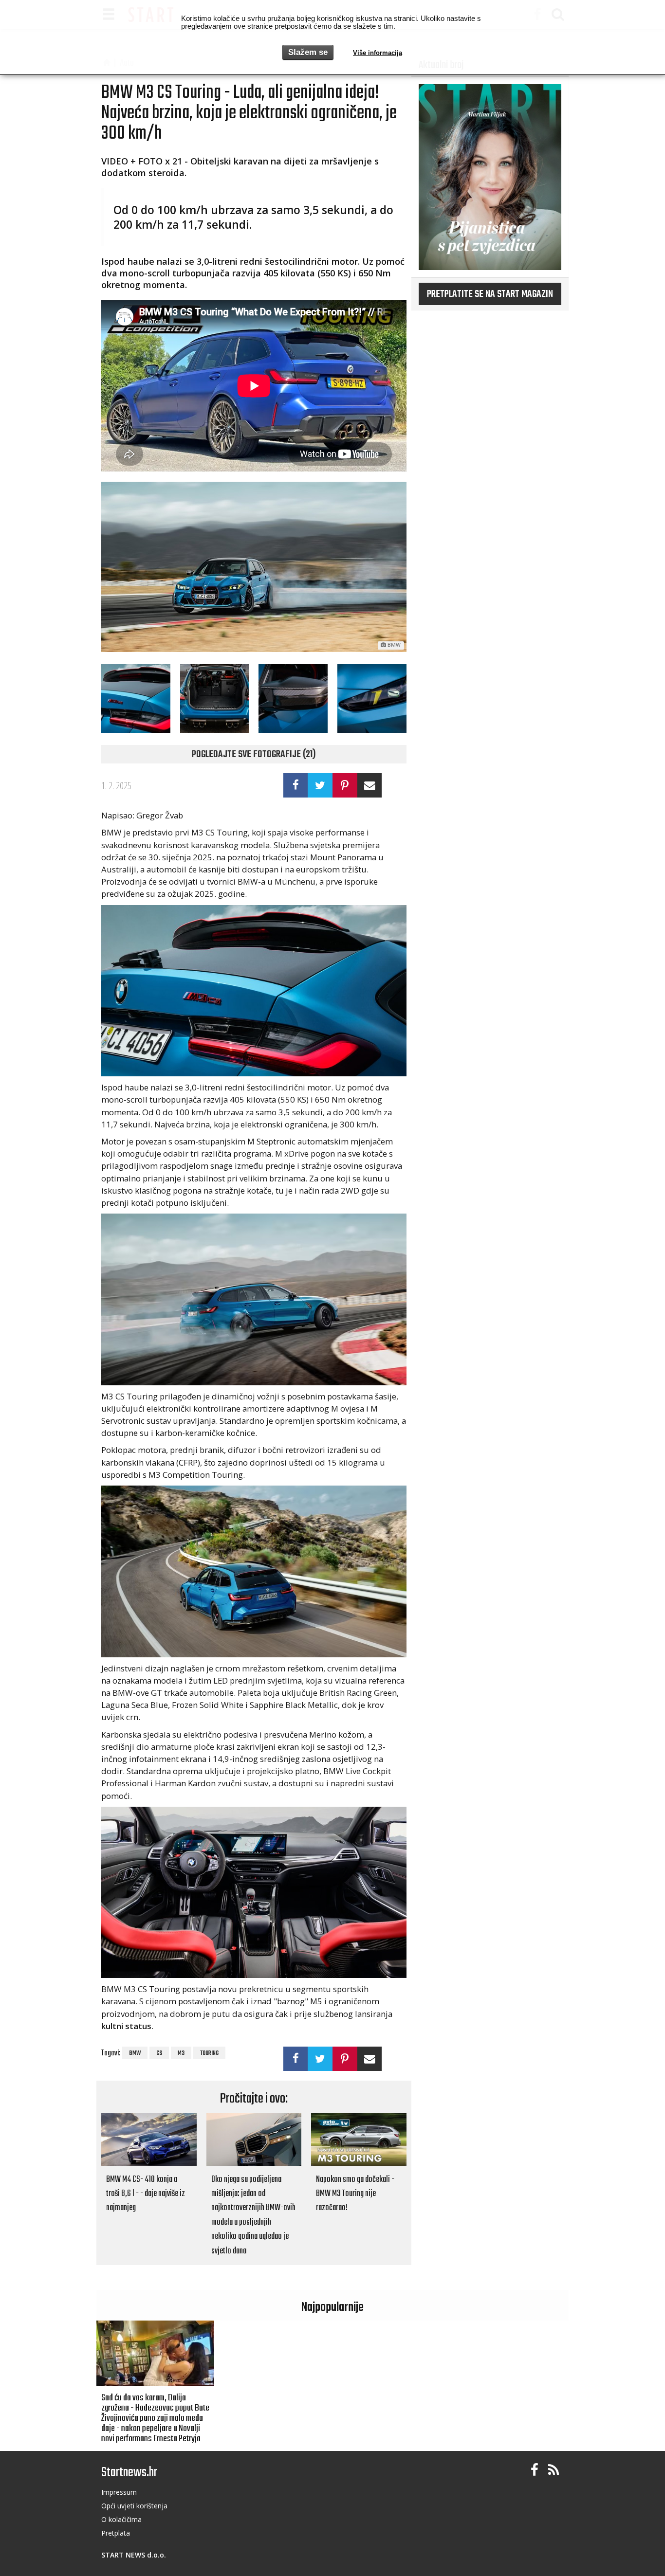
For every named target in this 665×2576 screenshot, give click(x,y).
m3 (181, 2053)
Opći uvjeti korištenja (134, 2506)
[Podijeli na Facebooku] (296, 785)
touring (209, 2053)
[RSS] (554, 2470)
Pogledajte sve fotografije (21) (254, 755)
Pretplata (116, 2533)
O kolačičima (121, 2519)
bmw (135, 2053)
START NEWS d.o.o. (134, 2555)
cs (159, 2053)
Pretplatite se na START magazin (490, 294)
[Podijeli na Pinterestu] (345, 785)
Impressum (119, 2492)
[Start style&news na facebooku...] (535, 2470)
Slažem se (308, 52)
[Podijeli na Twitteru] (320, 785)
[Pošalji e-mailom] (370, 785)
